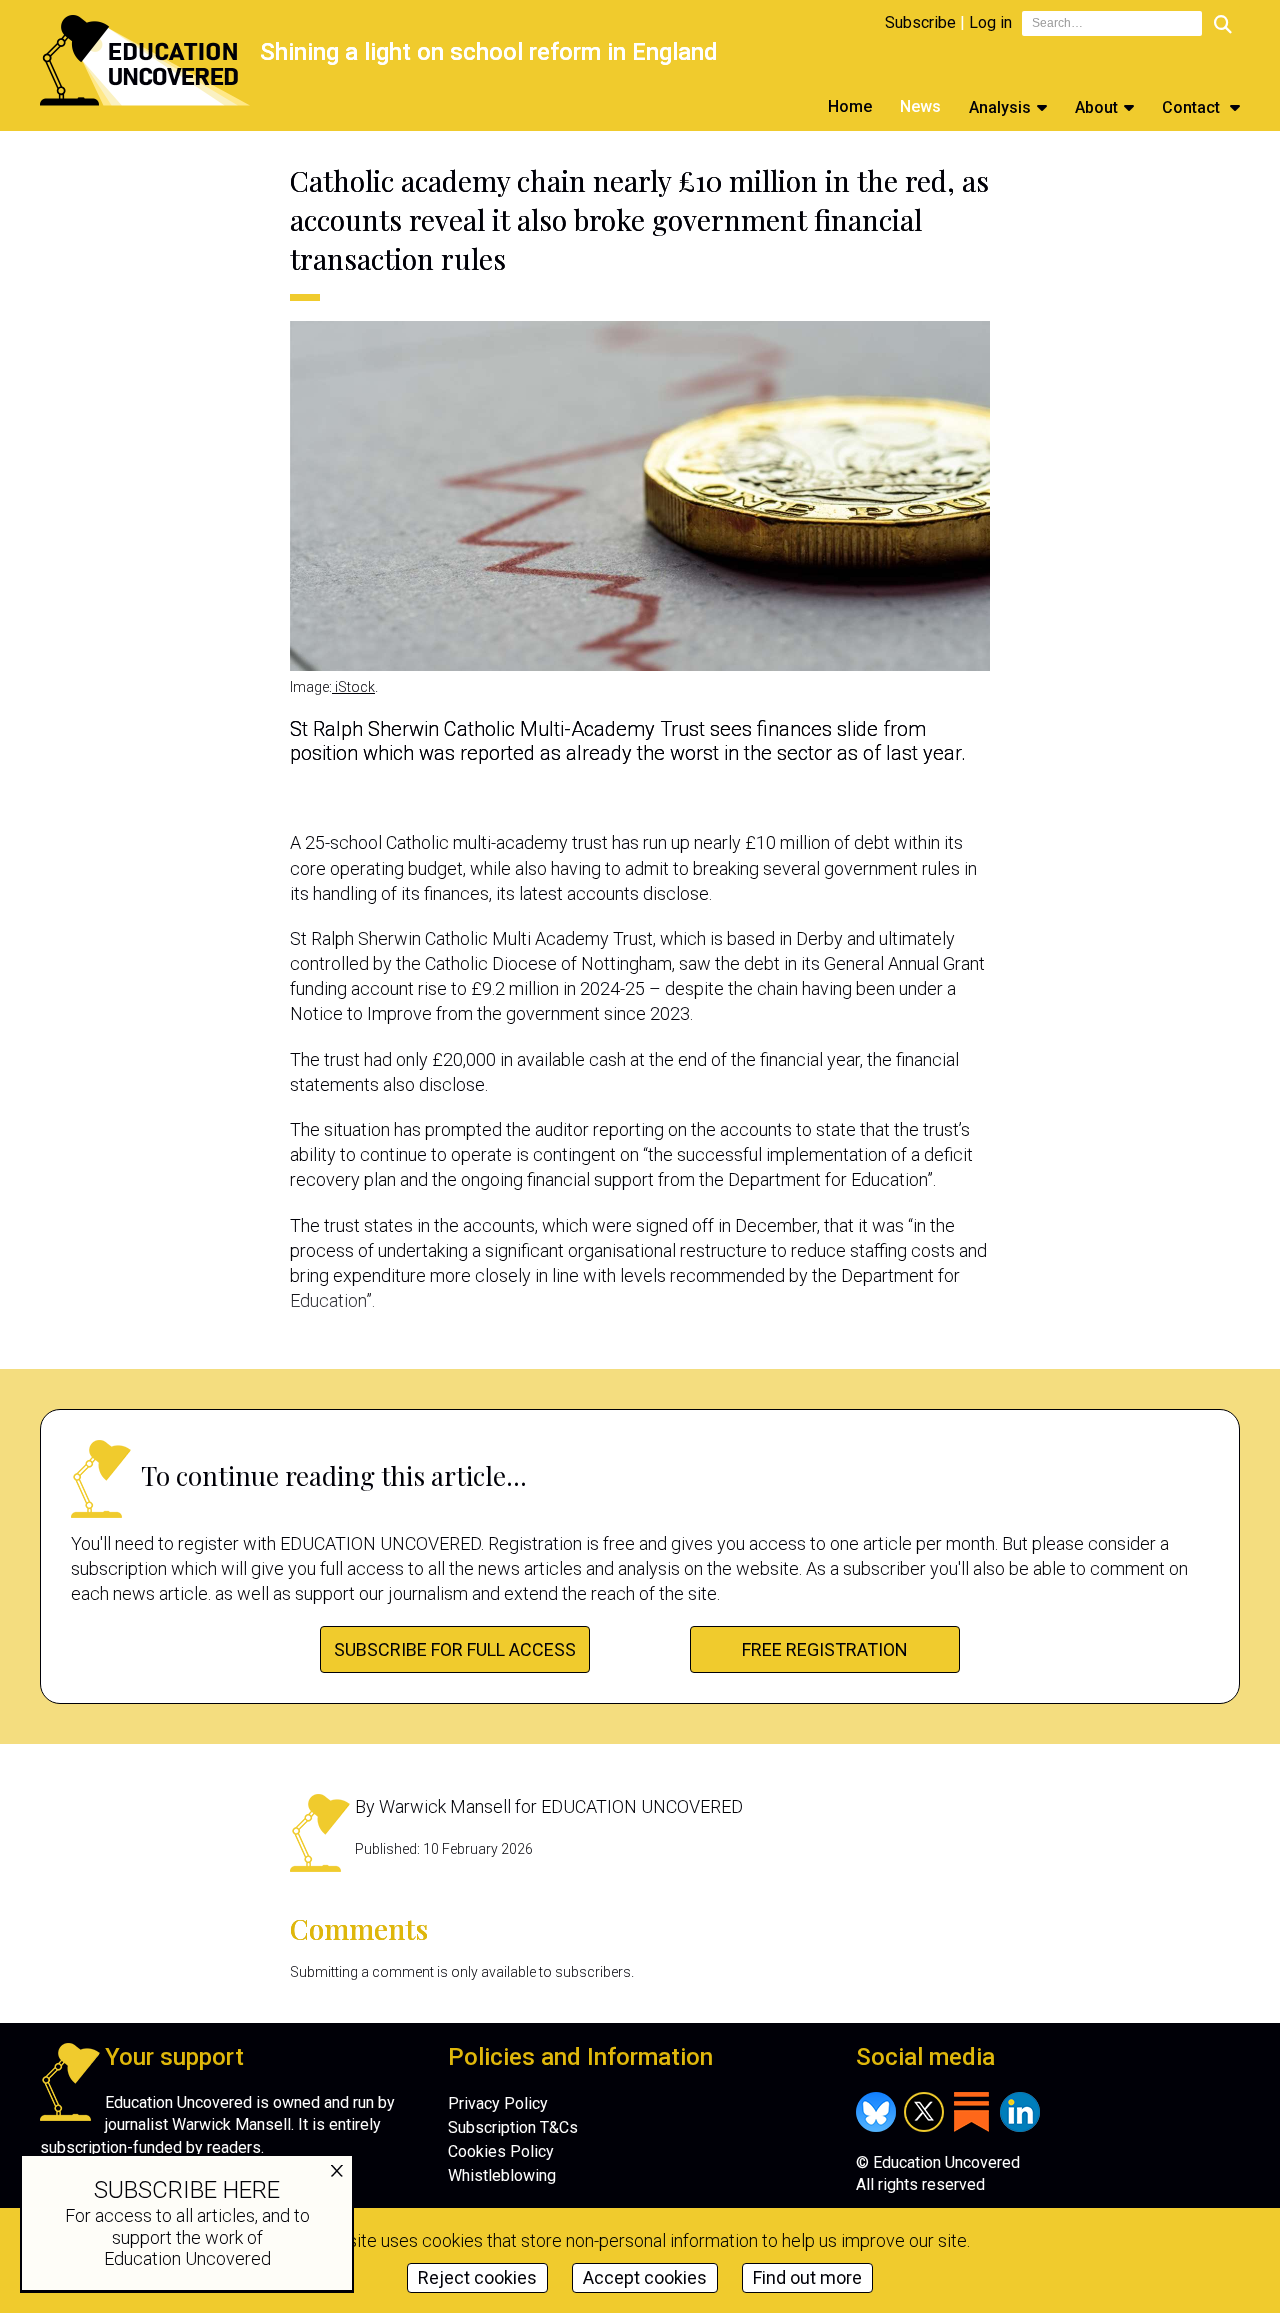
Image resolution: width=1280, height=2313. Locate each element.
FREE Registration (825, 1649)
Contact (1193, 107)
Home (850, 106)
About (1096, 107)
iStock (353, 687)
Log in (990, 22)
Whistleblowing (502, 2175)
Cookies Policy (501, 2151)
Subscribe (920, 22)
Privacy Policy (498, 2103)
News (920, 106)
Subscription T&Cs (513, 2127)
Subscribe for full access (455, 1649)
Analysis (1000, 107)
